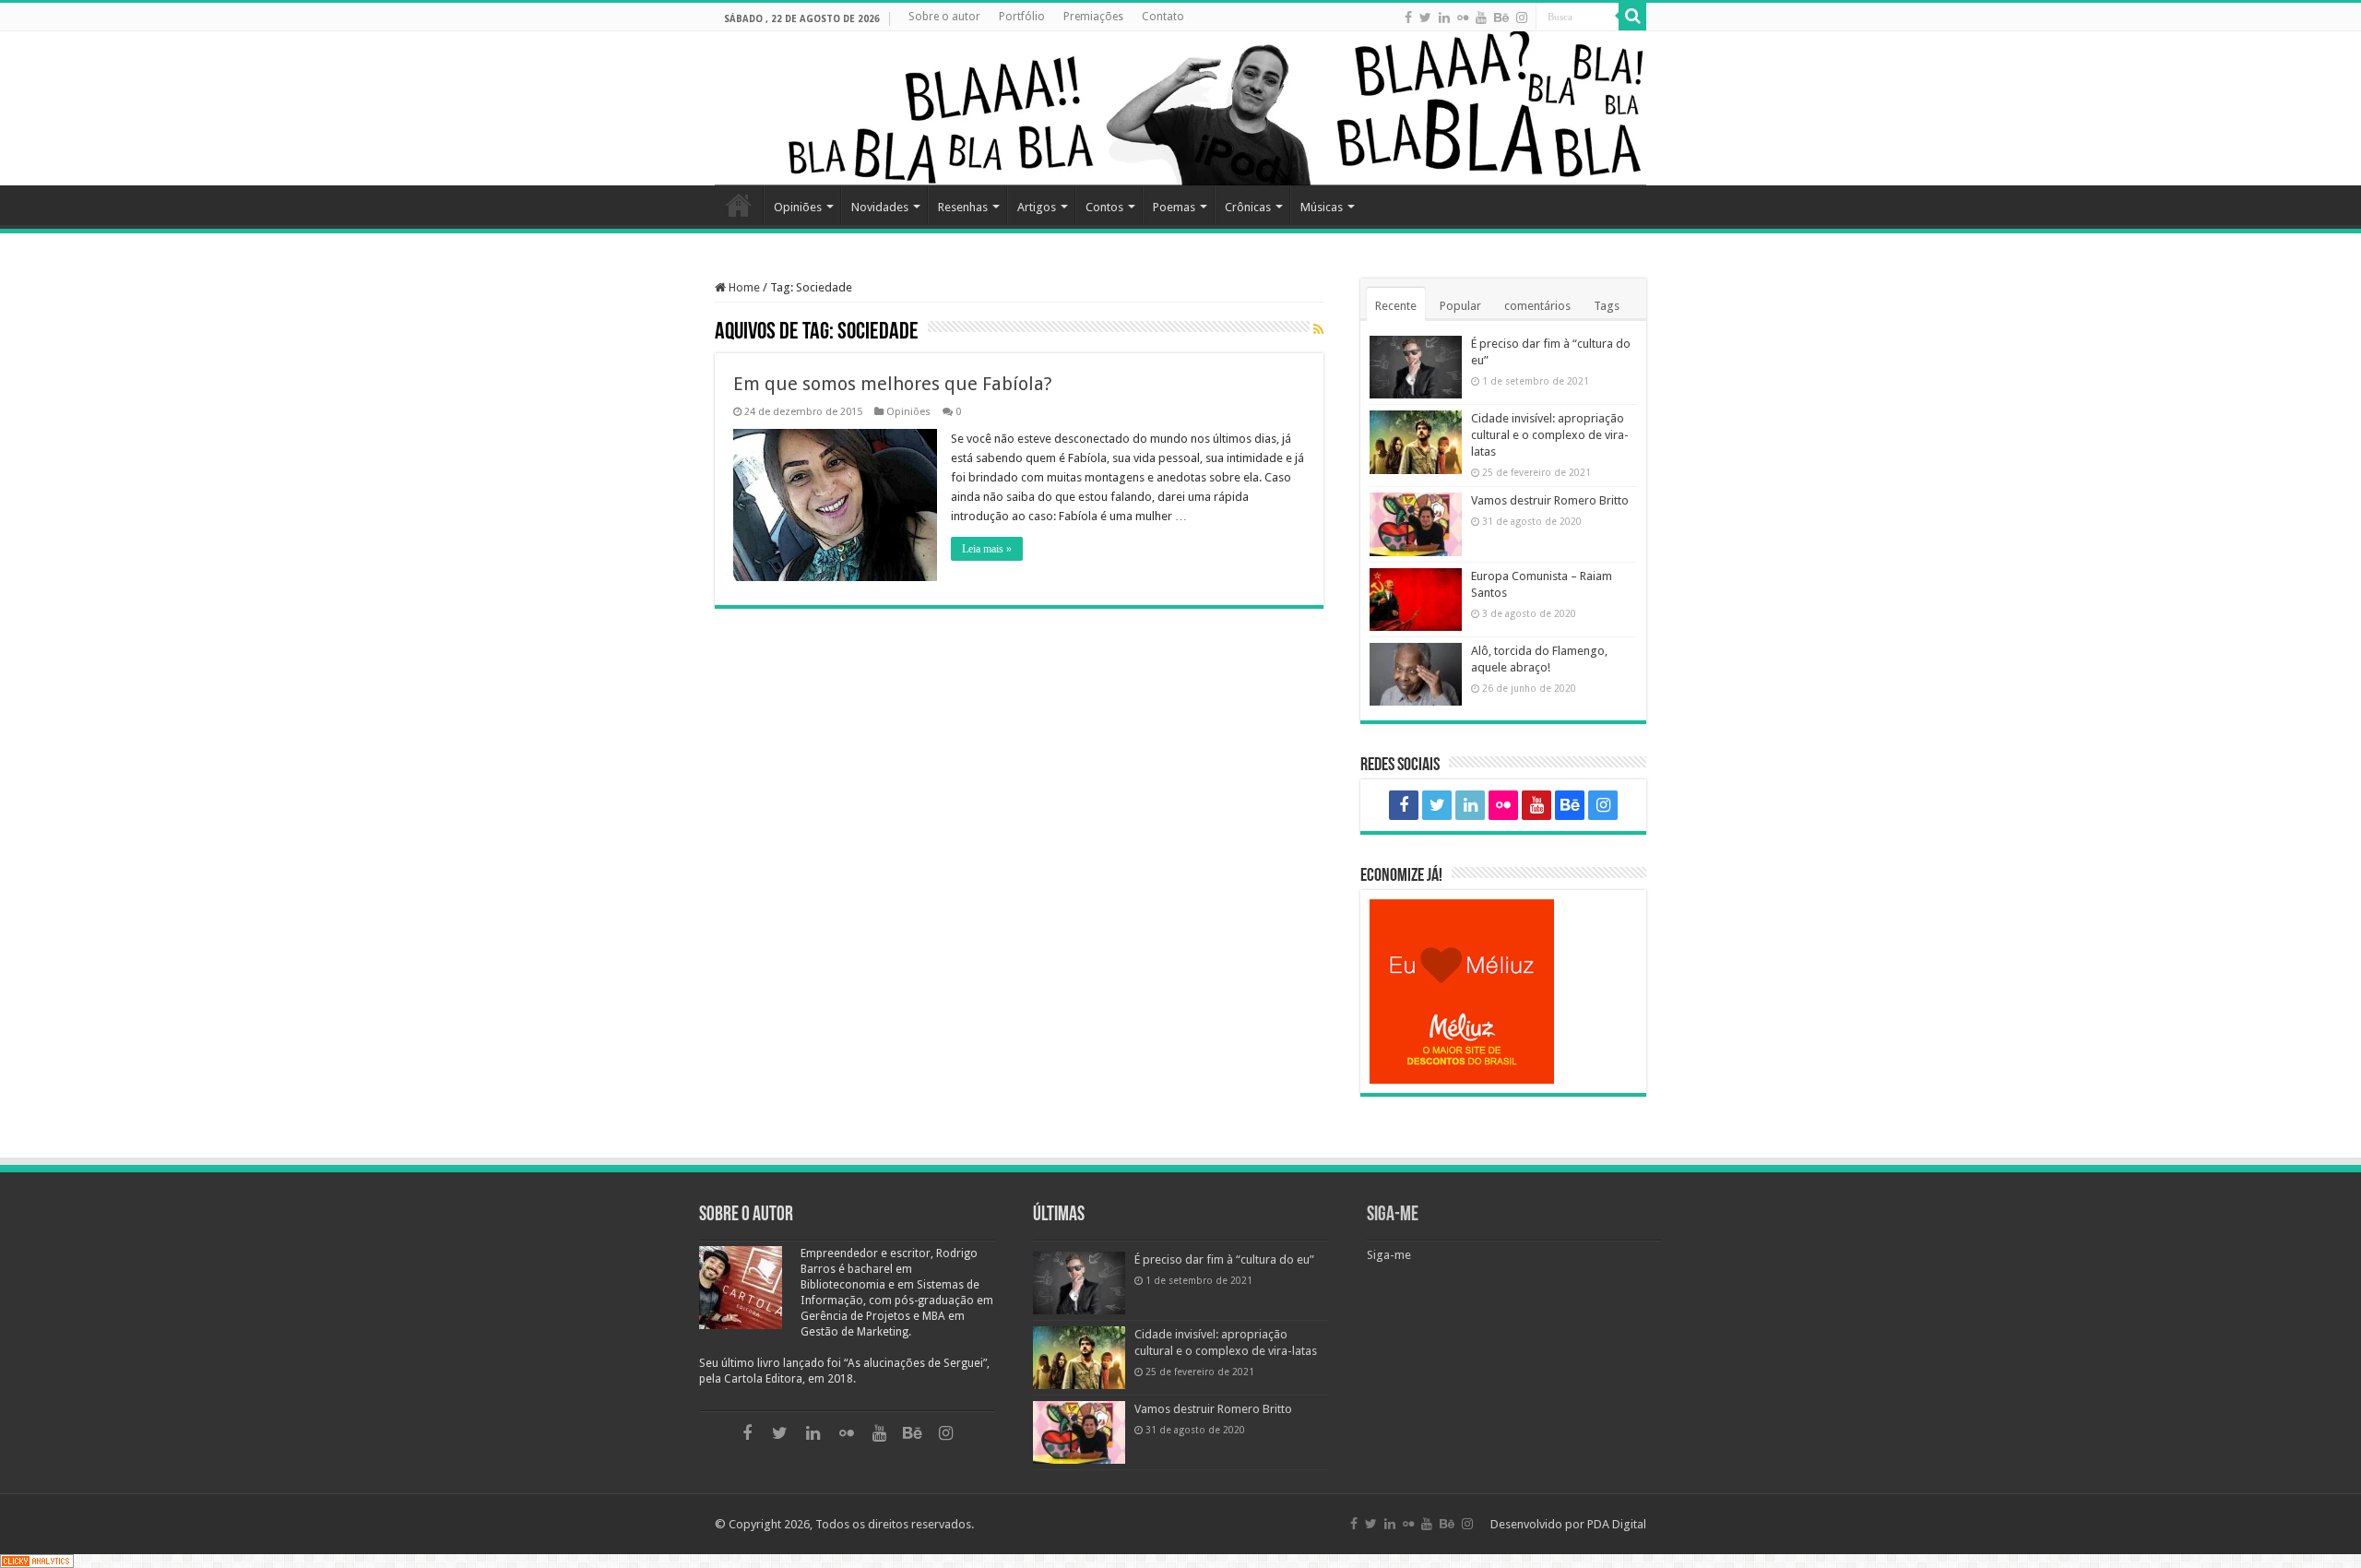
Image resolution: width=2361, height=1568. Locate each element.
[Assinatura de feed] (1318, 330)
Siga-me (1393, 1215)
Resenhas (963, 207)
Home (739, 205)
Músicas (1322, 207)
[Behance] (1501, 18)
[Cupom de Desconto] (1503, 992)
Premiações (1093, 17)
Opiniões (798, 207)
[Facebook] (1408, 18)
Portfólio (1022, 17)
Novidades (880, 207)
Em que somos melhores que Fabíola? (893, 384)
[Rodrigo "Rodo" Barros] (1180, 108)
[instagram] (1522, 18)
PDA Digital (1617, 1524)
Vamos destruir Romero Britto (1550, 500)
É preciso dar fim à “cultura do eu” (1224, 1259)
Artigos (1037, 207)
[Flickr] (1463, 18)
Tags (1607, 306)
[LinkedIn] (1444, 18)
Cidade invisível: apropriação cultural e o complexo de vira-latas (1550, 435)
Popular (1460, 306)
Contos (1104, 207)
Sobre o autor (944, 17)
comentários (1537, 306)
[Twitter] (1425, 18)
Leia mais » (987, 549)
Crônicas (1248, 207)
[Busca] (1632, 17)
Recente (1396, 306)
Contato (1163, 17)
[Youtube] (1481, 18)
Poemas (1174, 207)
